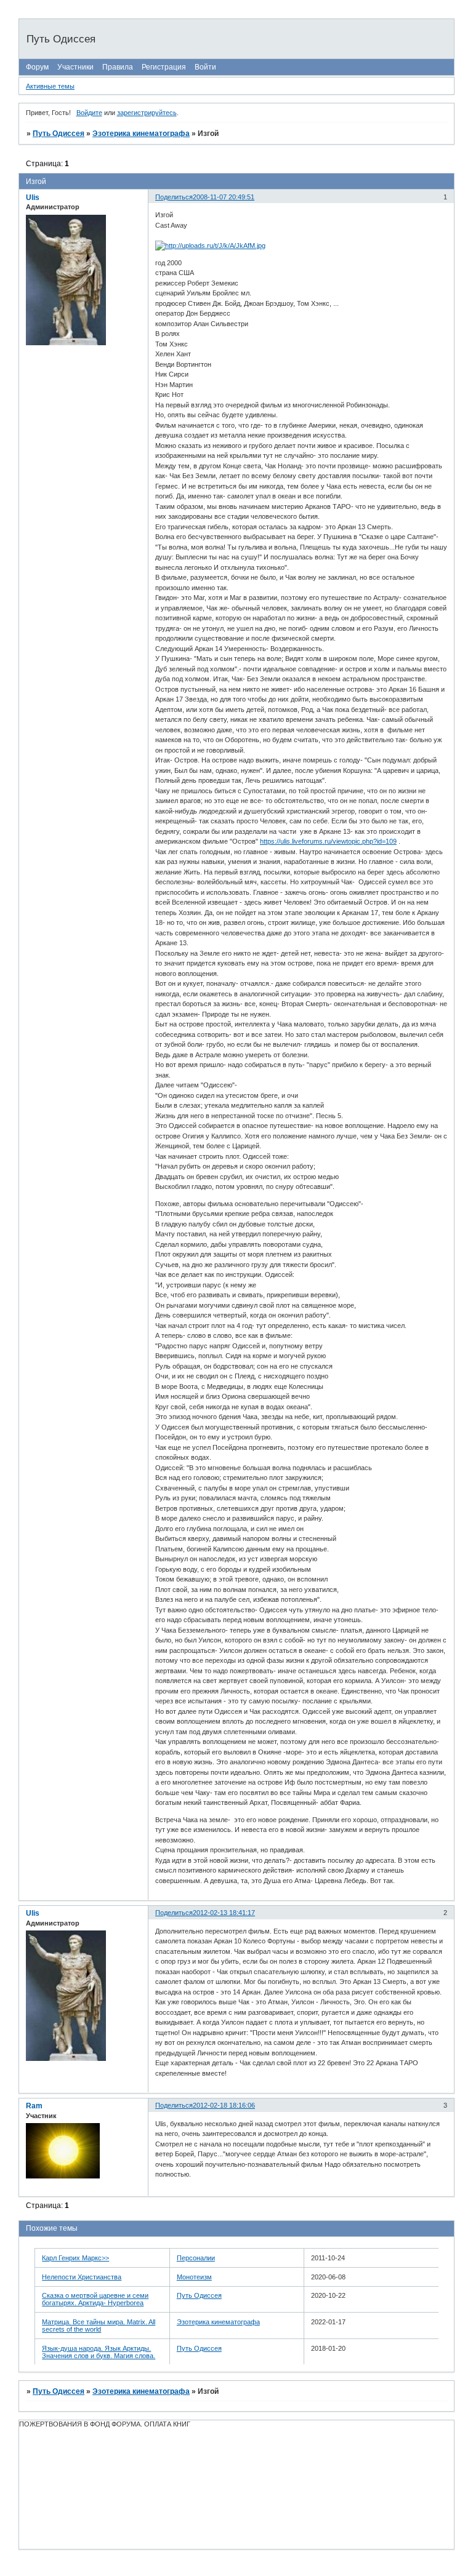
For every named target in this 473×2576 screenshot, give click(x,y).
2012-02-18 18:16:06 (224, 2105)
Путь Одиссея (59, 134)
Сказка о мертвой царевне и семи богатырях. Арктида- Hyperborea (95, 2299)
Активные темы (50, 86)
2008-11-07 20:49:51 (224, 197)
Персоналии (196, 2258)
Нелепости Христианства (82, 2277)
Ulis (33, 198)
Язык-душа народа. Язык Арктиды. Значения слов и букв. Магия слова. (99, 2352)
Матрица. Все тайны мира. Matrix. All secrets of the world (99, 2326)
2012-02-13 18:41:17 (224, 1913)
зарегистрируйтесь (147, 113)
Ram (34, 2106)
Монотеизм (194, 2277)
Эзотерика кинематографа (141, 134)
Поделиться (174, 197)
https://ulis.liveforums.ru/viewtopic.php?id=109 (328, 841)
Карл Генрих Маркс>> (75, 2258)
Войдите (89, 113)
